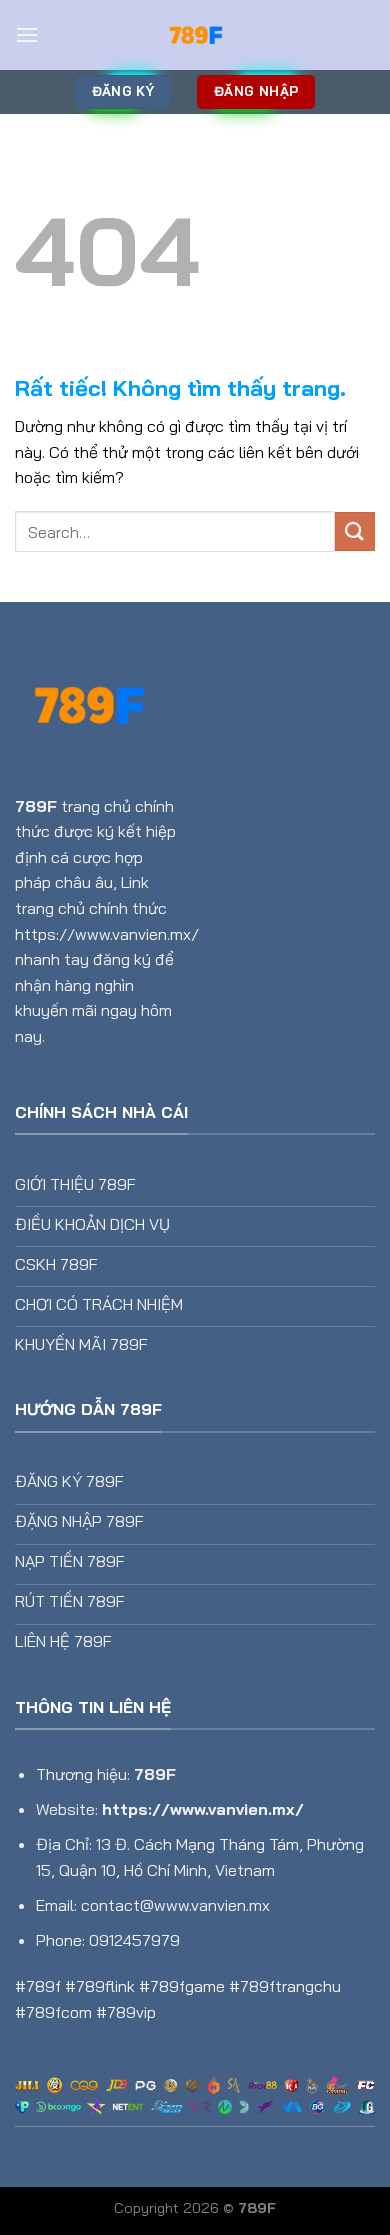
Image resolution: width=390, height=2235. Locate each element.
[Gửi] (355, 531)
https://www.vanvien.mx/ (203, 1809)
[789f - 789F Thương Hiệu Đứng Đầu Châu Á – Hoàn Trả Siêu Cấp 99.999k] (195, 35)
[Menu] (27, 34)
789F (36, 806)
